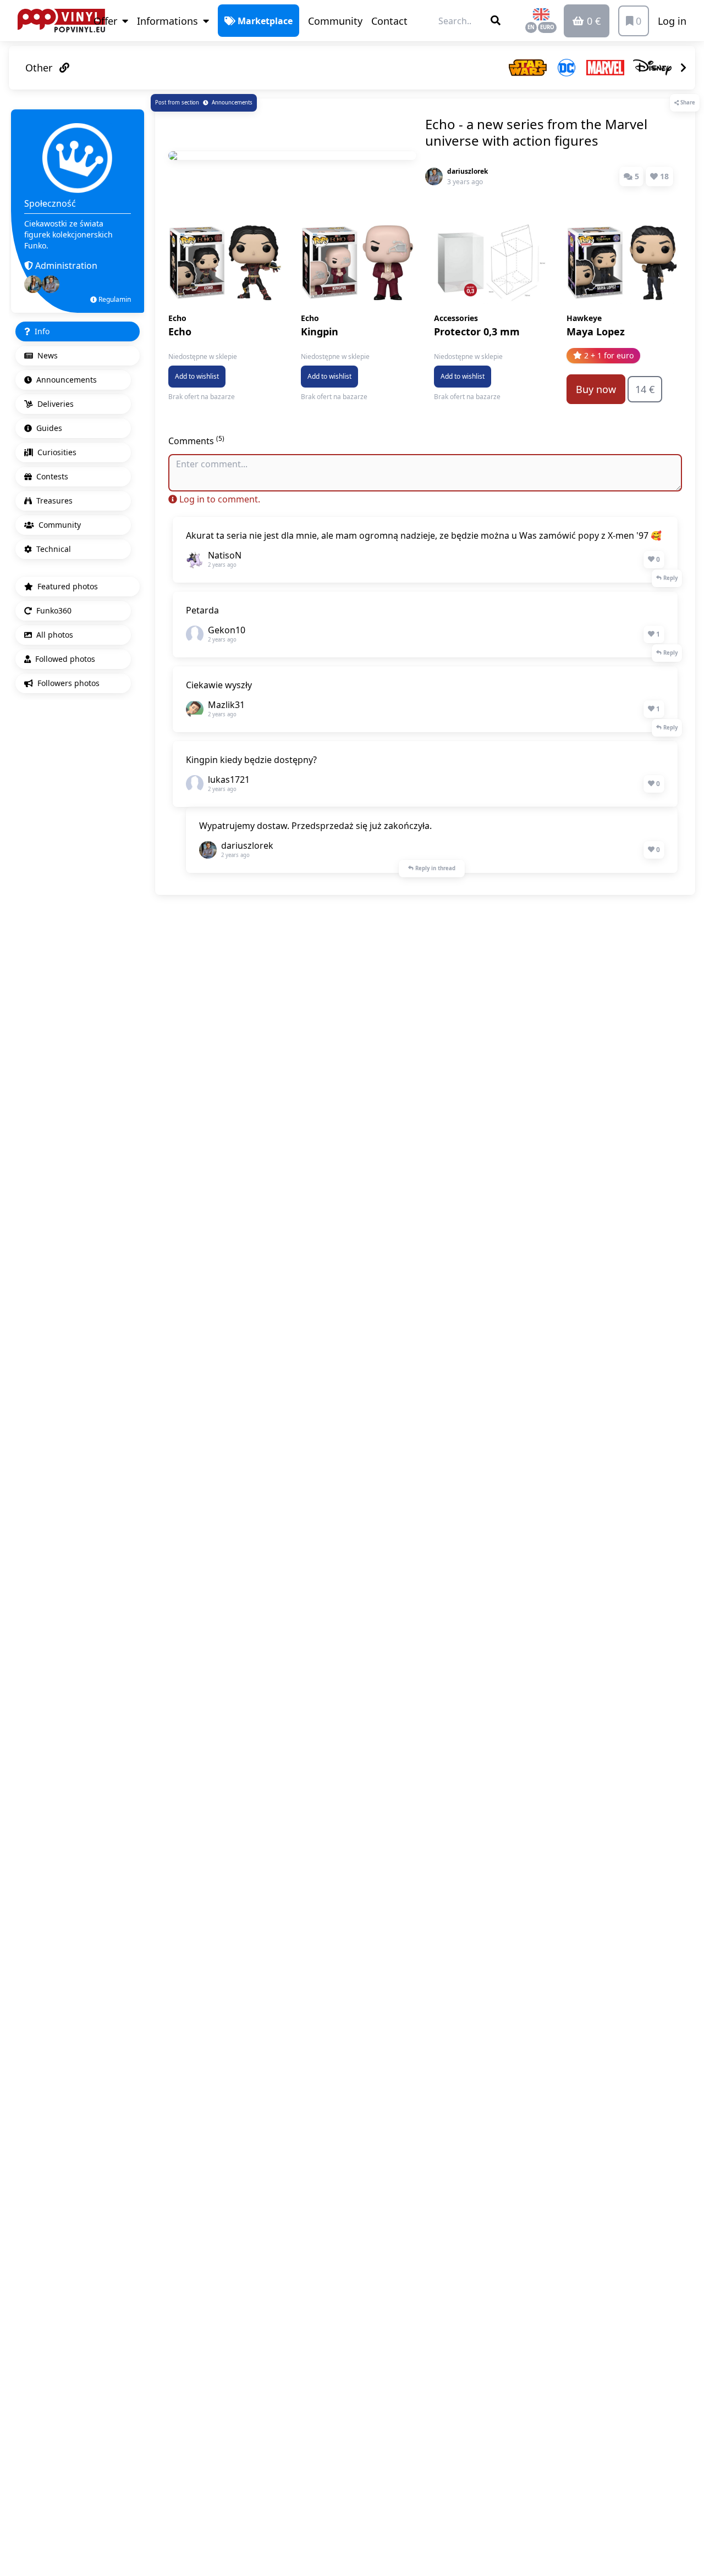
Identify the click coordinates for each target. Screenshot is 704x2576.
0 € (592, 21)
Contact (389, 21)
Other (40, 68)
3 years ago (465, 182)
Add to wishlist (197, 376)
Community (335, 21)
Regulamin (114, 299)
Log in (672, 21)
